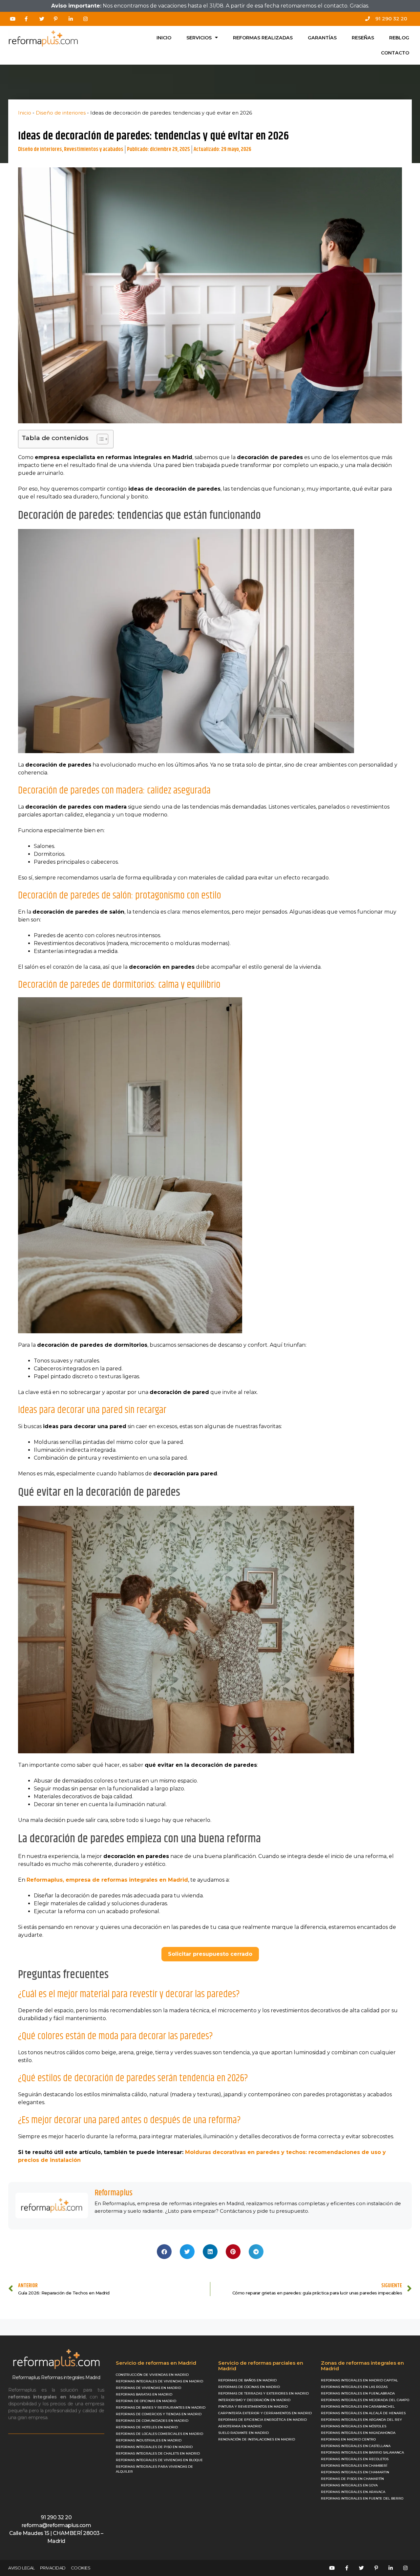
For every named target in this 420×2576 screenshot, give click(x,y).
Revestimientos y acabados (94, 149)
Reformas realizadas (263, 38)
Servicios (199, 38)
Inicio (164, 38)
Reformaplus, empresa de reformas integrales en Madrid (107, 1880)
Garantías (322, 38)
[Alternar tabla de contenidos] (99, 439)
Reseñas (363, 38)
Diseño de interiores (61, 113)
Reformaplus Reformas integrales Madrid (56, 2377)
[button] (164, 2252)
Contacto (395, 53)
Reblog (399, 38)
